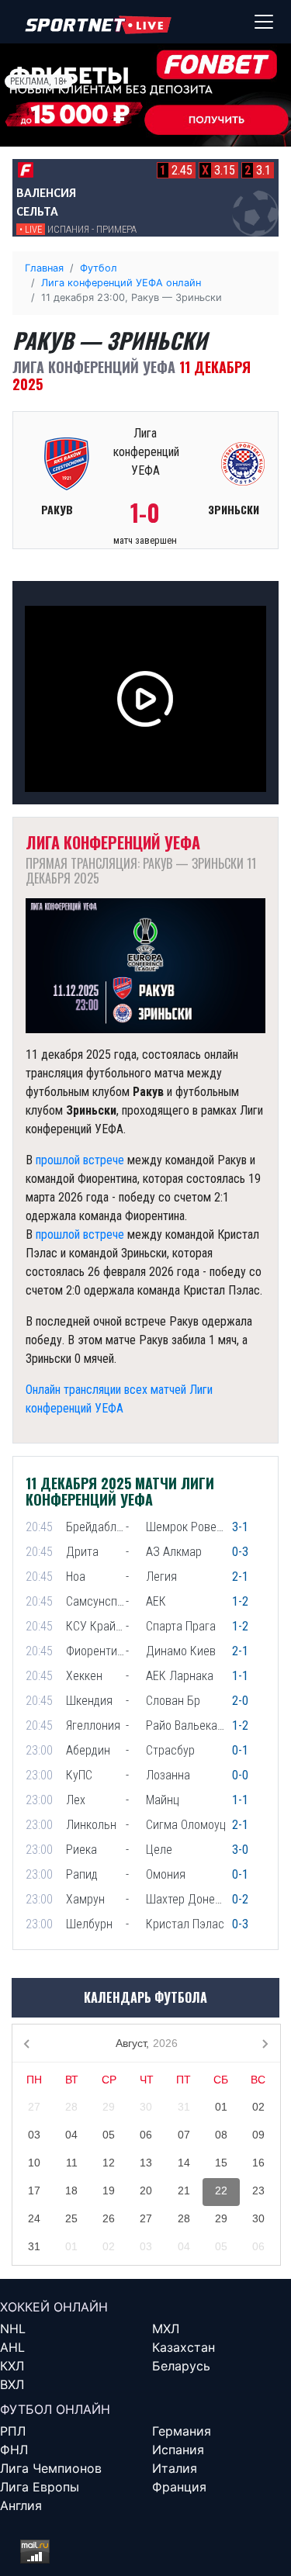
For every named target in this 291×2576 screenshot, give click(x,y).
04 (71, 2135)
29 (109, 2107)
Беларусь (181, 2366)
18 (71, 2190)
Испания (178, 2450)
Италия (175, 2468)
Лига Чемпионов (51, 2468)
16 (258, 2163)
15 (221, 2163)
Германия (182, 2431)
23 (258, 2190)
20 (146, 2190)
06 (146, 2135)
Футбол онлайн (55, 2409)
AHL (12, 2347)
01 (221, 2107)
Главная (44, 268)
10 (34, 2163)
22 (221, 2190)
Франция (179, 2487)
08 (221, 2135)
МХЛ (166, 2329)
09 (258, 2135)
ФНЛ (14, 2450)
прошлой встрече (80, 1160)
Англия (21, 2505)
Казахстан (184, 2347)
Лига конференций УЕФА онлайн (121, 283)
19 (109, 2190)
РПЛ (13, 2431)
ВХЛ (12, 2384)
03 (34, 2135)
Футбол (99, 268)
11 (72, 2163)
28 (71, 2107)
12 (109, 2163)
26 (109, 2218)
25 (71, 2218)
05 (109, 2135)
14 (184, 2163)
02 (258, 2107)
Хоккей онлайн (54, 2307)
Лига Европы (40, 2487)
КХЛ (12, 2366)
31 (184, 2107)
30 (146, 2107)
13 (146, 2163)
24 (34, 2218)
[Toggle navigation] (264, 22)
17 (34, 2190)
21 (184, 2190)
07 (184, 2135)
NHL (13, 2329)
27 (34, 2107)
